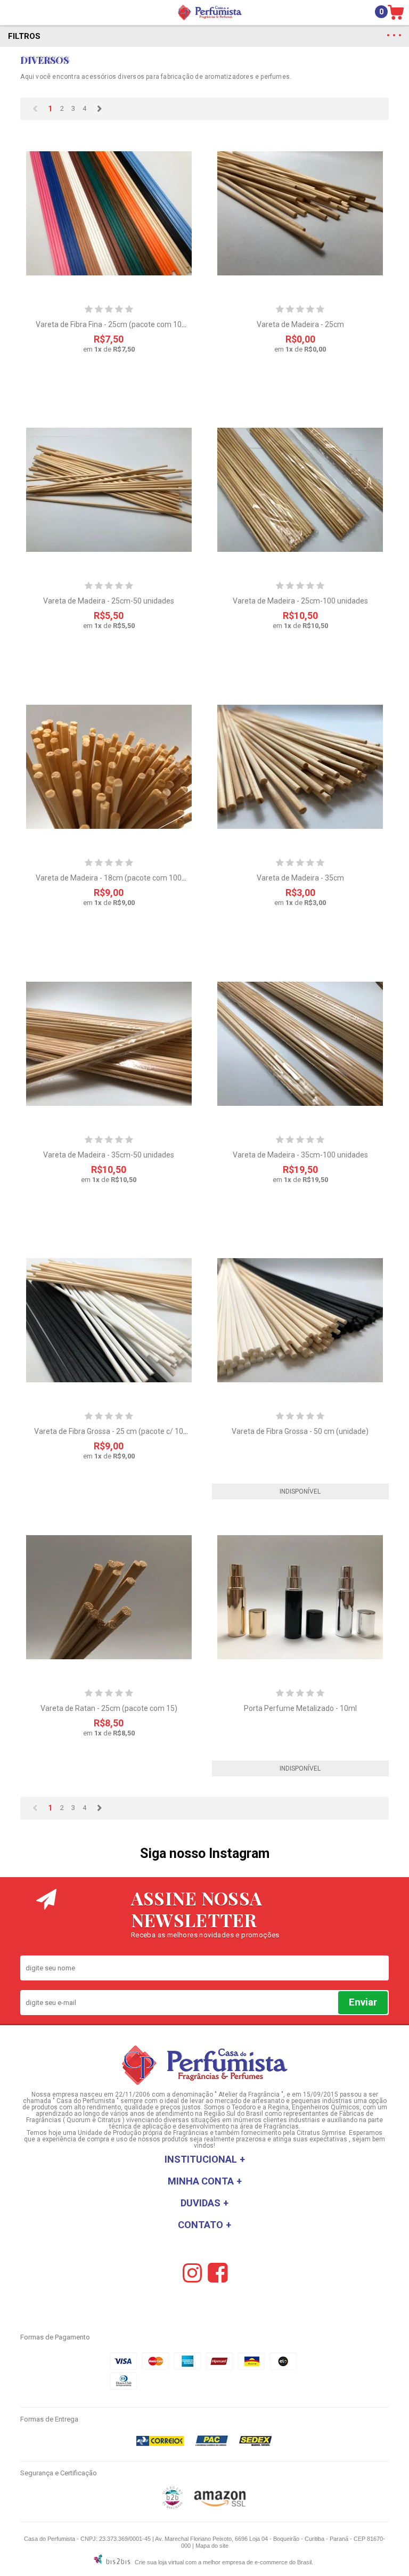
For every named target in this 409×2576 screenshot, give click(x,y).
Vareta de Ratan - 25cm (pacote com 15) (109, 1708)
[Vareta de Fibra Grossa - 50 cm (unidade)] (300, 1320)
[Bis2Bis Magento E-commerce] (173, 2507)
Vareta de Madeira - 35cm (300, 878)
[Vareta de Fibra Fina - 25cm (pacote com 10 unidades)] (109, 213)
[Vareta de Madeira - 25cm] (300, 213)
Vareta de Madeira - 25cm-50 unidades (109, 601)
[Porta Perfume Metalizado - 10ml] (300, 1597)
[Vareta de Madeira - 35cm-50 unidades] (109, 1044)
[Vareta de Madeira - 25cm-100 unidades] (300, 490)
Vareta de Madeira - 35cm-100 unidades (300, 1155)
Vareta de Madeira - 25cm (300, 324)
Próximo (99, 109)
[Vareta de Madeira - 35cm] (300, 767)
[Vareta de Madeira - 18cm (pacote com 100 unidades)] (109, 767)
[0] (397, 13)
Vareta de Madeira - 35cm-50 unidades (109, 1155)
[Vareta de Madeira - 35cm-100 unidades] (300, 1044)
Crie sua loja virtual (159, 2562)
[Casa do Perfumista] (210, 13)
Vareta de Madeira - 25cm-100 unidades (300, 601)
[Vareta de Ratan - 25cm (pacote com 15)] (109, 1597)
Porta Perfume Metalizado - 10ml (300, 1708)
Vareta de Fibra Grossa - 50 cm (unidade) (300, 1431)
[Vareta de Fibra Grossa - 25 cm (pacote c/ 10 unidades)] (109, 1320)
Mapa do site (212, 2546)
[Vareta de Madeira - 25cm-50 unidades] (109, 490)
